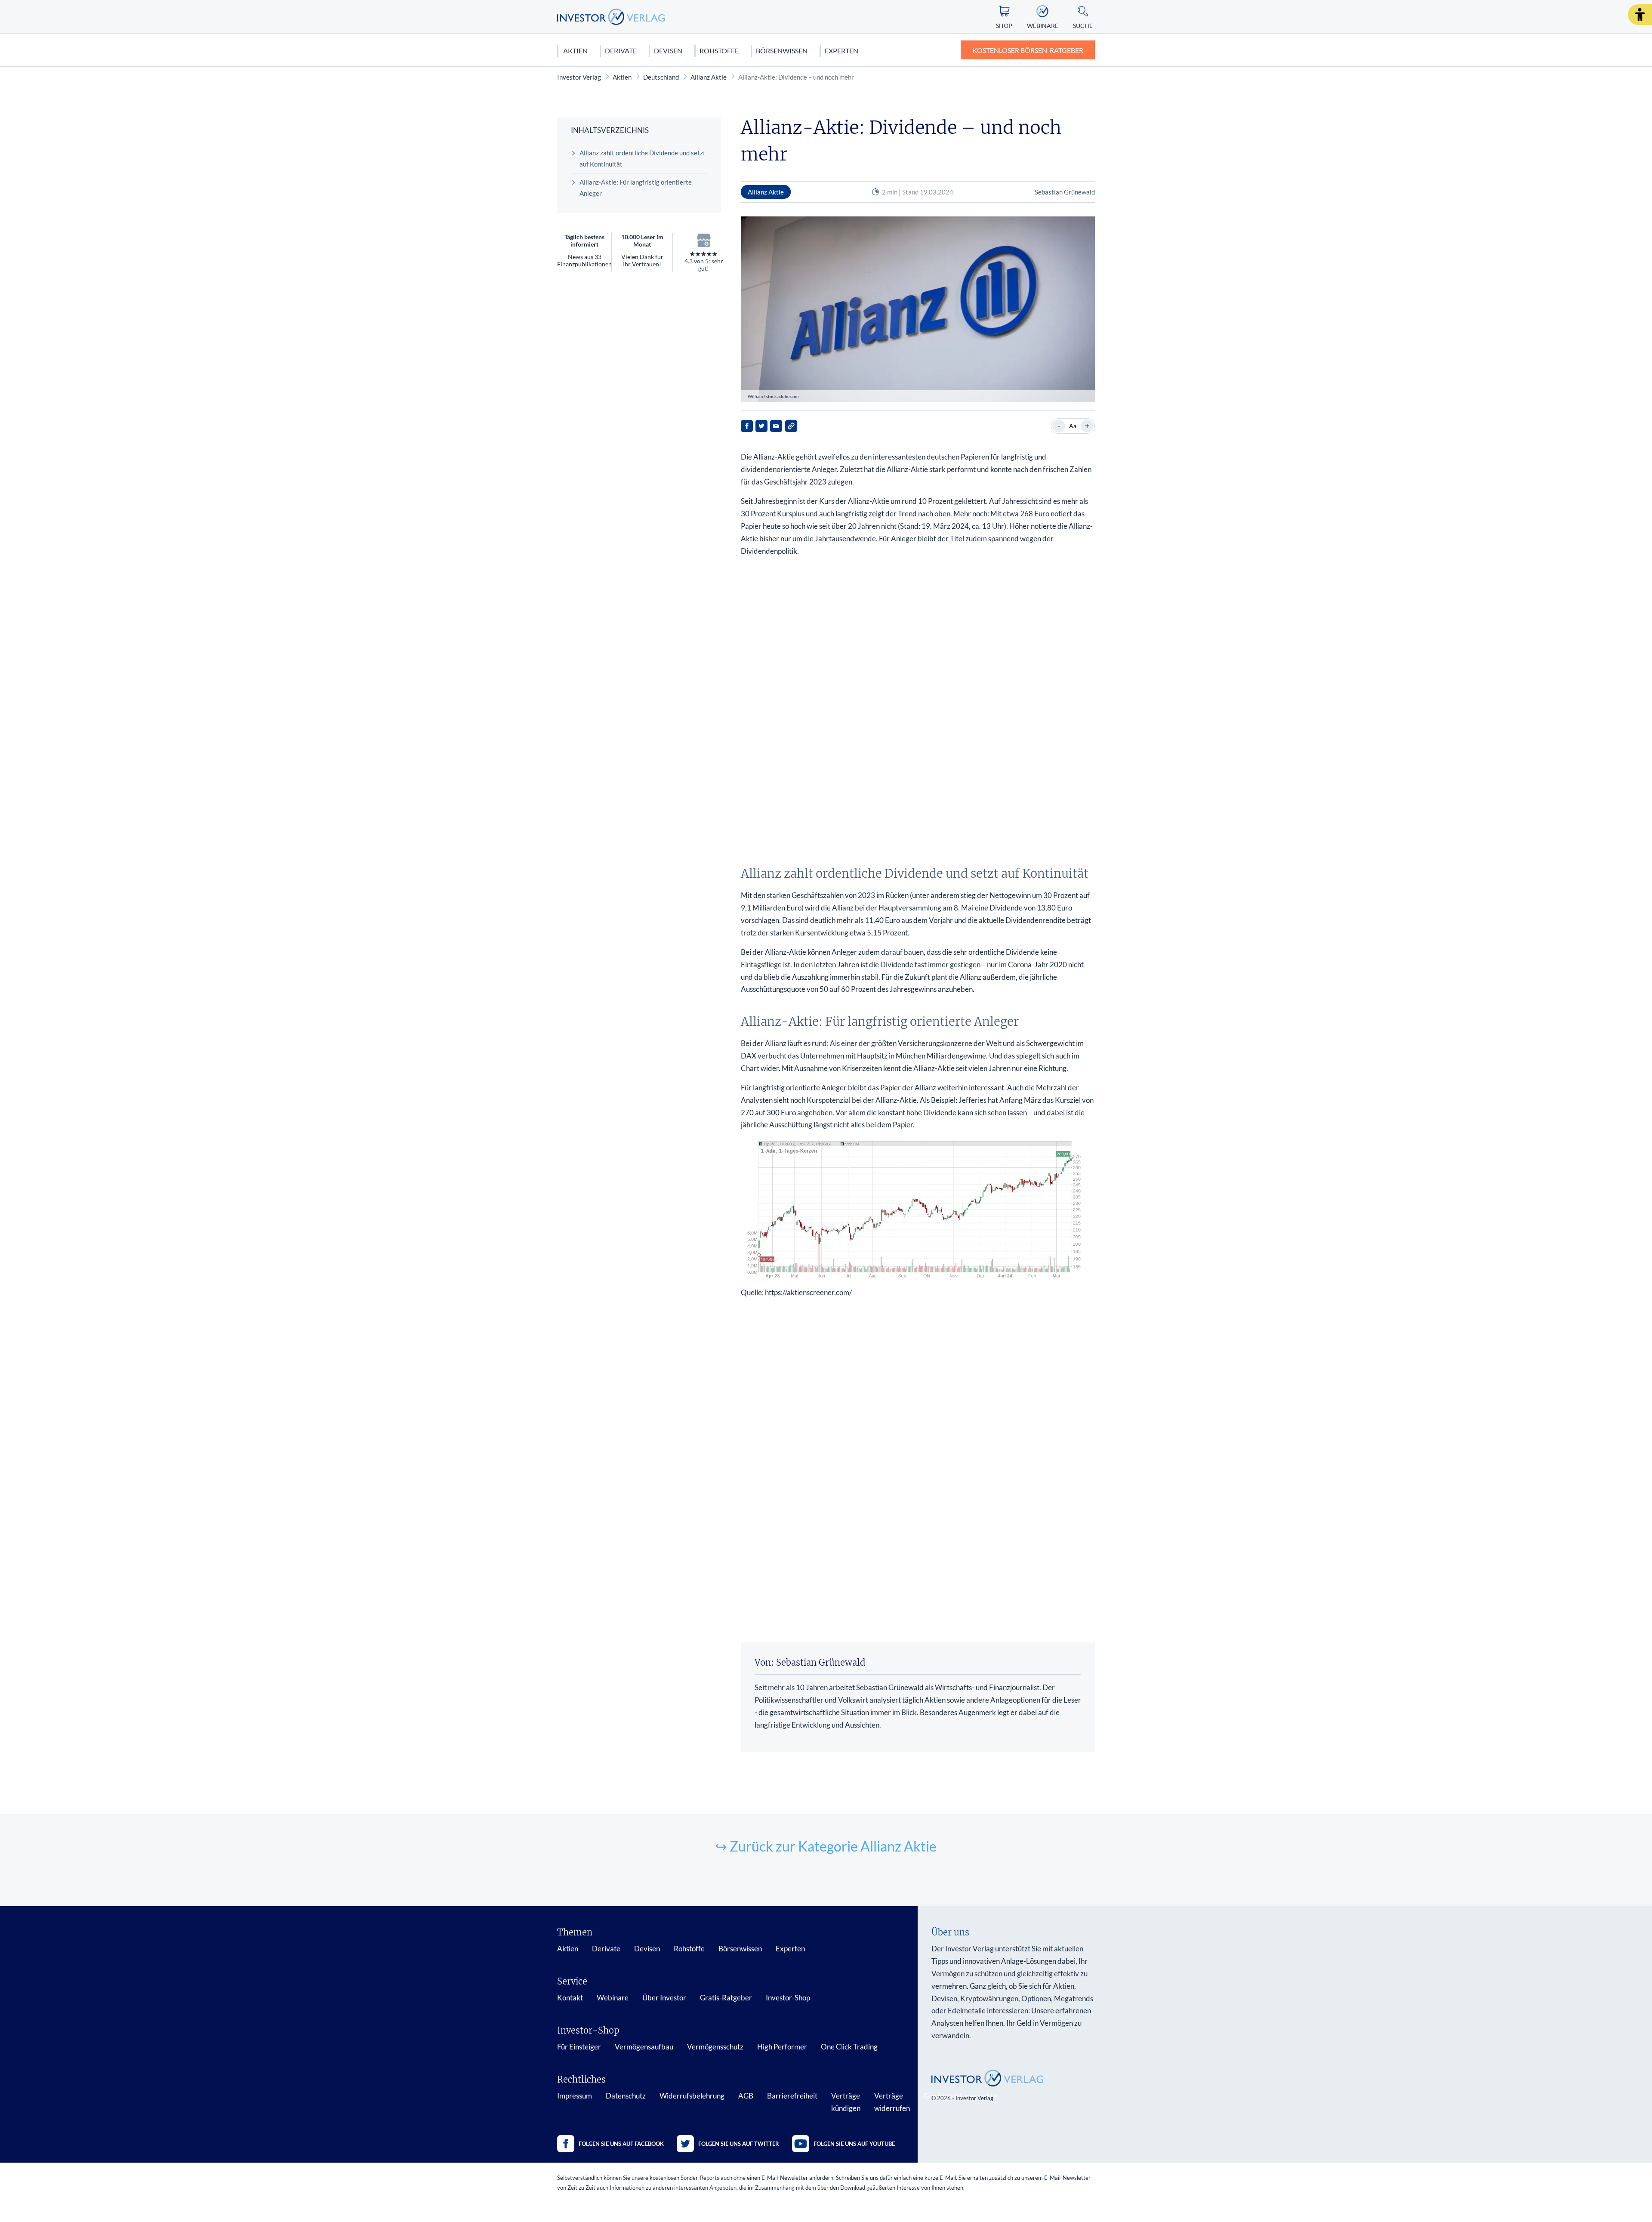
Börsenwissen (782, 51)
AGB (746, 2096)
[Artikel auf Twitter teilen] (761, 426)
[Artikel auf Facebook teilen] (747, 426)
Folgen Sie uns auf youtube (854, 2144)
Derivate (621, 51)
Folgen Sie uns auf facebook (621, 2144)
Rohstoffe (719, 51)
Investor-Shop (788, 1998)
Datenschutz (626, 2096)
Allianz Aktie (709, 77)
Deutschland (661, 77)
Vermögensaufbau (644, 2047)
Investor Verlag (579, 77)
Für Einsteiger (579, 2047)
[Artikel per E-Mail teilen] (776, 426)
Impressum (575, 2096)
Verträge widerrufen (892, 2102)
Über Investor (664, 1998)
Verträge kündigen (846, 2102)
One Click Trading (849, 2047)
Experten (841, 51)
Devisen (668, 51)
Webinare (613, 1998)
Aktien (575, 51)
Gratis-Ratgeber (726, 1998)
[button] (1640, 15)
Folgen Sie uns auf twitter (739, 2144)
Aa (1073, 426)
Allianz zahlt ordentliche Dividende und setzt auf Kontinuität (643, 158)
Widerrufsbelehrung (692, 2096)
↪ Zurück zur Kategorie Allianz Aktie (826, 1846)
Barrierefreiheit (792, 2096)
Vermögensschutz (715, 2047)
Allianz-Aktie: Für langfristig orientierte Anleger (636, 188)
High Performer (782, 2047)
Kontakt (570, 1998)
